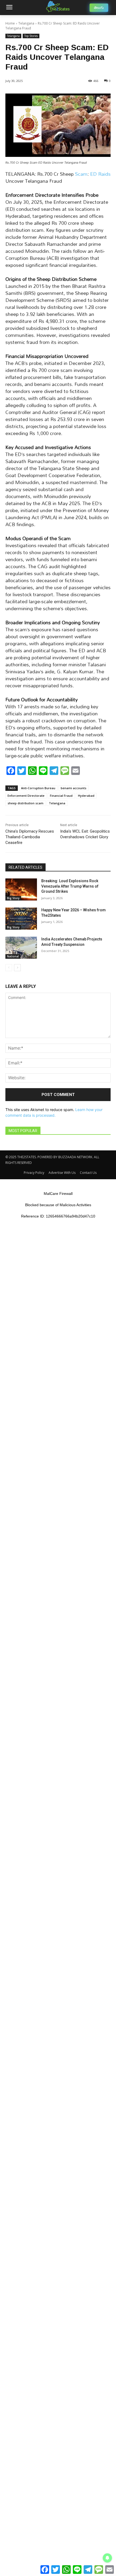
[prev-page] (9, 968)
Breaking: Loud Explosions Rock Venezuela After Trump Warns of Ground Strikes (70, 886)
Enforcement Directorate (26, 796)
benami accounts (74, 788)
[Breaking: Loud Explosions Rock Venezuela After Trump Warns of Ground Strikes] (21, 889)
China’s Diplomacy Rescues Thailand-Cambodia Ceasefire (30, 837)
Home (10, 23)
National (13, 956)
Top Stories (31, 36)
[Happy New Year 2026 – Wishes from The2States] (21, 919)
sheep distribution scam (25, 803)
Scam (81, 174)
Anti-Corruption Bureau (38, 788)
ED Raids (100, 174)
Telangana (26, 23)
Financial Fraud (61, 796)
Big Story (13, 898)
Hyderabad (86, 796)
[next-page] (17, 968)
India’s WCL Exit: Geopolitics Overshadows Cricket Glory (85, 834)
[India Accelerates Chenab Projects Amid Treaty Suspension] (21, 948)
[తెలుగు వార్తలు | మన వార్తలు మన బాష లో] (58, 6)
